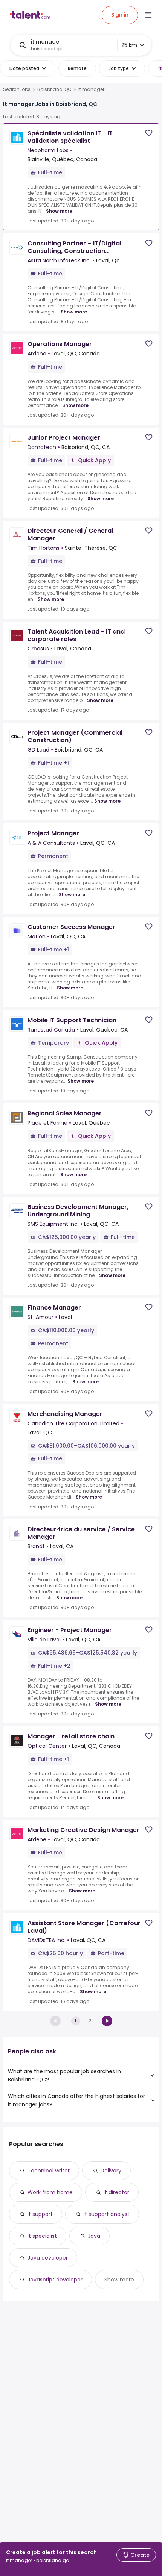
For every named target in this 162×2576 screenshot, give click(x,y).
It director (116, 2192)
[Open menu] (148, 15)
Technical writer (49, 2171)
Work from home (50, 2192)
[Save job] (149, 133)
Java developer (48, 2258)
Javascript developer (55, 2280)
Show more (59, 211)
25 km (129, 45)
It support (40, 2214)
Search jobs (17, 89)
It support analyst (107, 2214)
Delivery (111, 2171)
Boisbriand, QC (54, 89)
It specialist (42, 2236)
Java (94, 2236)
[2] (107, 2021)
